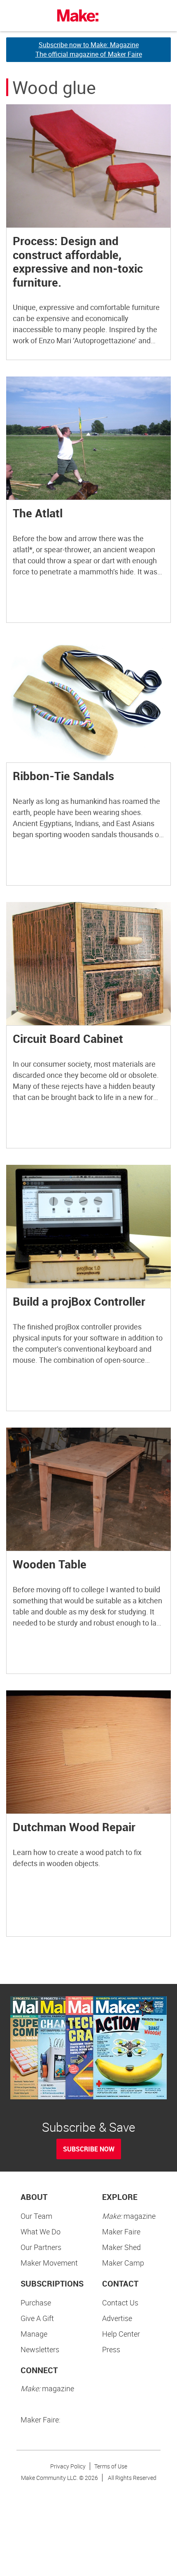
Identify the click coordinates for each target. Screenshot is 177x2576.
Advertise (117, 2318)
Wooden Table (50, 1564)
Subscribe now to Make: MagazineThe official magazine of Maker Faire (89, 49)
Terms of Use (111, 2466)
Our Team (36, 2216)
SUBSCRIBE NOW (89, 2149)
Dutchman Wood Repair (74, 1827)
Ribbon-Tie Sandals (63, 776)
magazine (129, 2216)
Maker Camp (123, 2263)
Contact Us (120, 2303)
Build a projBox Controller (79, 1301)
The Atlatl (38, 513)
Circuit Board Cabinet (68, 1038)
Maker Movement (49, 2263)
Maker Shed (121, 2247)
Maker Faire (121, 2232)
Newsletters (40, 2349)
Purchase (36, 2303)
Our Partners (41, 2247)
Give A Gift (37, 2318)
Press (111, 2349)
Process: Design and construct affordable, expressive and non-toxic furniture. (78, 261)
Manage (34, 2334)
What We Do (41, 2232)
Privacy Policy (68, 2466)
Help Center (121, 2334)
